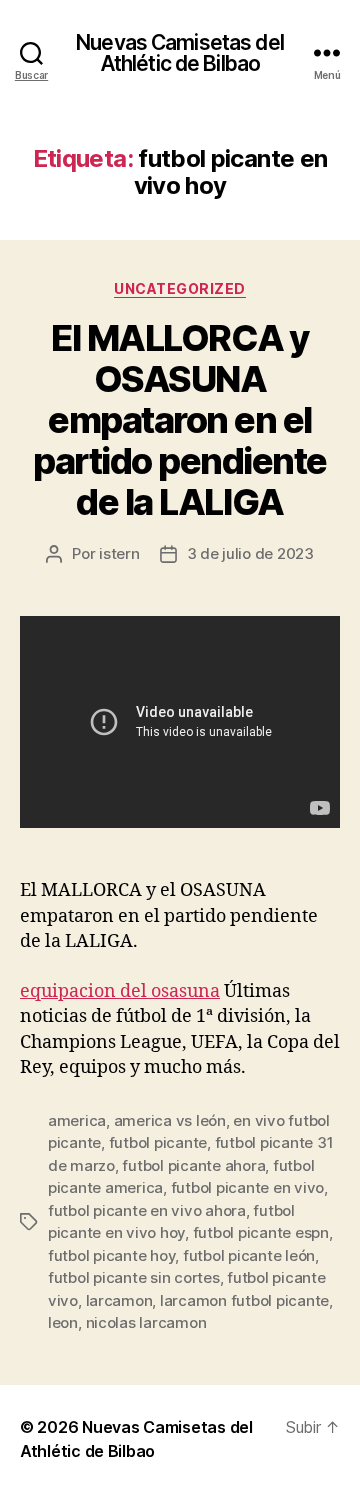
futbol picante (158, 1142)
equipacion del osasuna (120, 991)
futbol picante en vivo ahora (147, 1210)
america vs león (170, 1120)
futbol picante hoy (111, 1255)
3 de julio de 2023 (250, 553)
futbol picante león (249, 1255)
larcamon (119, 1300)
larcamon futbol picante (244, 1300)
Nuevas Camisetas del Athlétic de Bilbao (180, 53)
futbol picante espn (261, 1232)
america (77, 1120)
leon (63, 1322)
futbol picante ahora (193, 1165)
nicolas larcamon (146, 1322)
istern (119, 553)
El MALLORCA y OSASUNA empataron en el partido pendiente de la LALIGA (180, 420)
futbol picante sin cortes (134, 1277)
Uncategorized (180, 288)
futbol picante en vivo (247, 1187)
